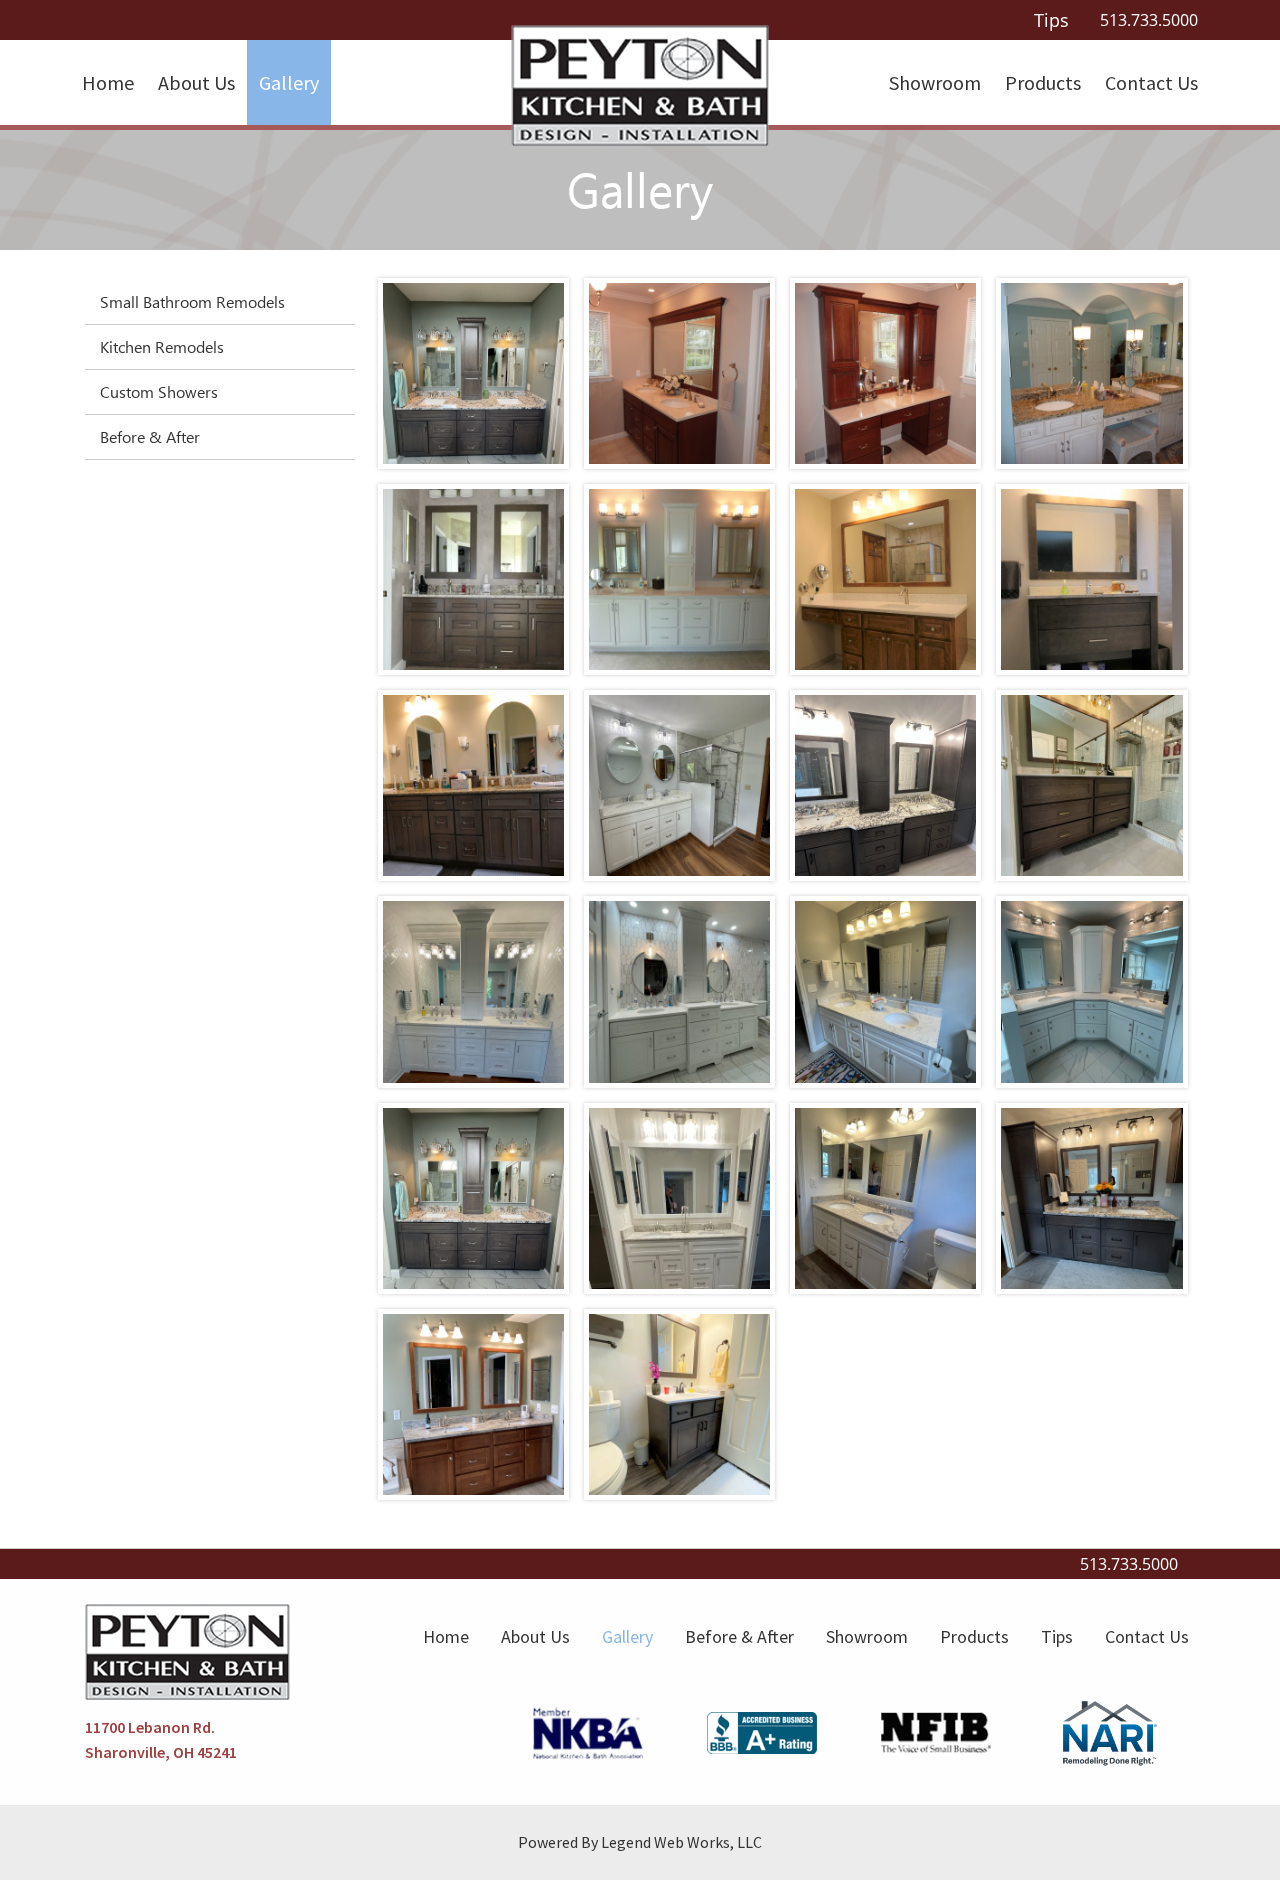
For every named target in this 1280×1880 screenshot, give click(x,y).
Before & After (150, 436)
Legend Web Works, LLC (681, 1842)
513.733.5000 (1149, 20)
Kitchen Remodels (162, 346)
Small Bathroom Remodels (192, 301)
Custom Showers (159, 391)
